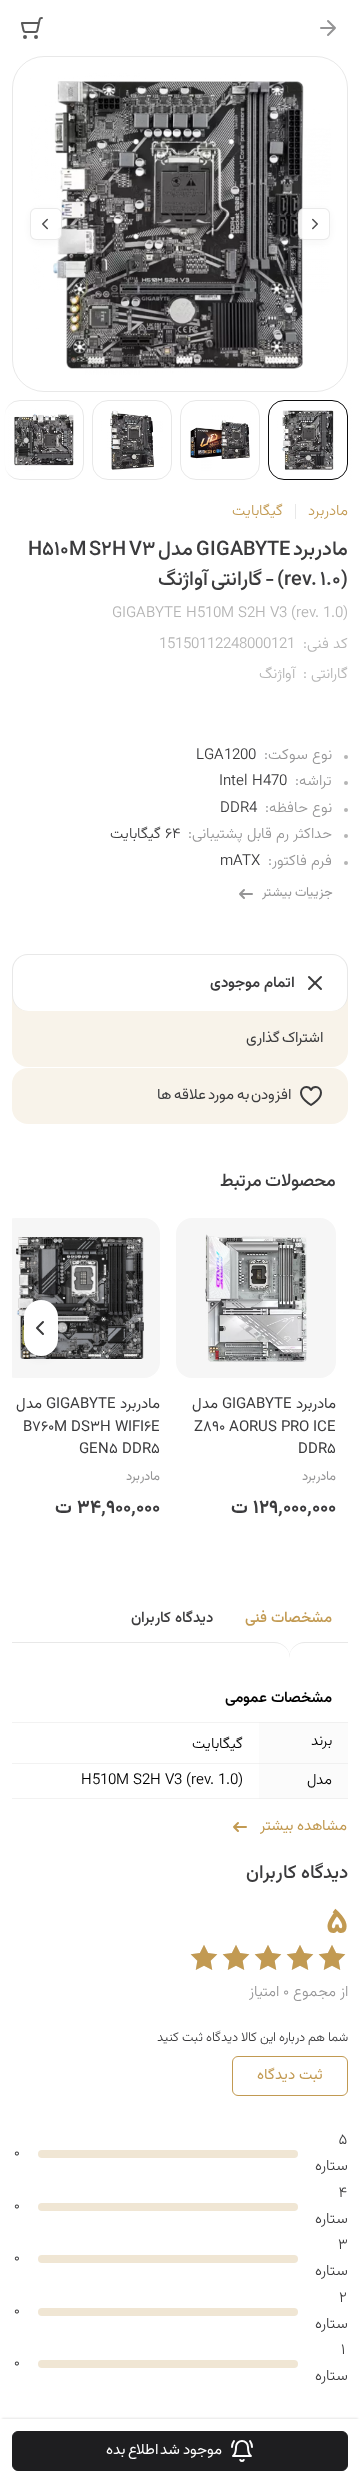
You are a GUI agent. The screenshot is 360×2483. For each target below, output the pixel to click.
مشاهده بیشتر (303, 1826)
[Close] (328, 28)
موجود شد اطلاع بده (164, 2450)
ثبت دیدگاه (290, 2075)
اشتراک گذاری (285, 1038)
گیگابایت (257, 511)
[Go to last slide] (314, 224)
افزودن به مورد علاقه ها (224, 1095)
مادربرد (328, 511)
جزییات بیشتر (297, 893)
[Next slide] (46, 224)
